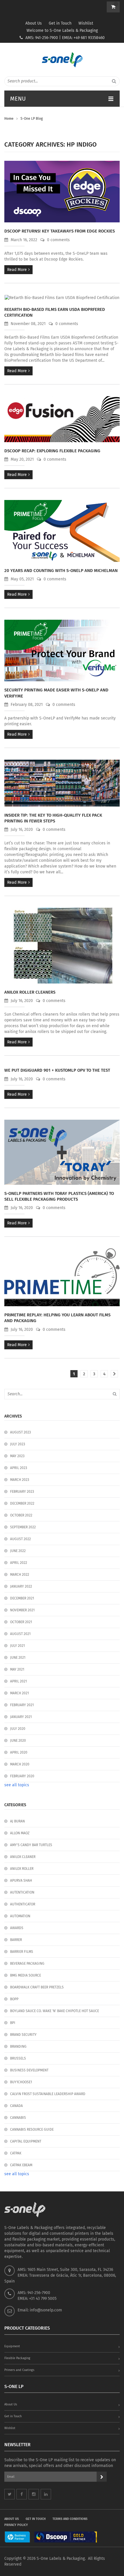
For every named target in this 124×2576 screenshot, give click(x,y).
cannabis (18, 2118)
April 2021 (18, 1681)
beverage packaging (27, 1964)
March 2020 (20, 1764)
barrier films (22, 1952)
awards (17, 1928)
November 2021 (22, 1610)
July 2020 (18, 1729)
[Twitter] (10, 2494)
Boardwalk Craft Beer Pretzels (37, 1987)
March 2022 (20, 1575)
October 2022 (21, 1515)
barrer (16, 1940)
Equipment (12, 2346)
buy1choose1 (21, 2082)
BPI (13, 2023)
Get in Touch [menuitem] (36, 2519)
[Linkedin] (46, 2494)
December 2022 (22, 1503)
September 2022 (23, 1527)
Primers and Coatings (19, 2370)
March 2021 (19, 1693)
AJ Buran (17, 1821)
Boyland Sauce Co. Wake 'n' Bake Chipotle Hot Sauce (55, 2011)
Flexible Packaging (17, 2358)
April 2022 (19, 1563)
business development (29, 2070)
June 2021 (18, 1658)
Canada (16, 2106)
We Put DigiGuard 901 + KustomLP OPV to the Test (57, 1070)
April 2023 (19, 1468)
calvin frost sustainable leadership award (48, 2094)
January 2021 (21, 1717)
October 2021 (21, 1622)
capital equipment (26, 2141)
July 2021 (17, 1646)
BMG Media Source (26, 1975)
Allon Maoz (20, 1833)
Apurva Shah (21, 1881)
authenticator (23, 1904)
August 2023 (20, 1432)
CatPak (16, 2153)
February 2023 (22, 1492)
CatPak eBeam (21, 2165)
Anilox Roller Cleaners (30, 992)
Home (9, 119)
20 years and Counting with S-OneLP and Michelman (61, 571)
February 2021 (22, 1705)
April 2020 (19, 1752)
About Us (34, 23)
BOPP (14, 1999)
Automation (20, 1916)
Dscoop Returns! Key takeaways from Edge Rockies (60, 231)
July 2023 (18, 1444)
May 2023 (17, 1456)
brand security (23, 2035)
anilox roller (22, 1869)
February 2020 (22, 1776)
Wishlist (86, 23)
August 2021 (20, 1634)
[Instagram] (34, 2494)
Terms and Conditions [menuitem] (70, 2519)
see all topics (17, 1785)
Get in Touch (60, 23)
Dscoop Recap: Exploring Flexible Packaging (52, 451)
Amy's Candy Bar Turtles (31, 1845)
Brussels (18, 2058)
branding (18, 2047)
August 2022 (20, 1539)
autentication (22, 1892)
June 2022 (18, 1551)
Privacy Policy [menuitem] (16, 2525)
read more (17, 270)
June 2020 (18, 1741)
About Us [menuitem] (12, 2519)
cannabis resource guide (32, 2130)
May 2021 (17, 1669)
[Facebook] (22, 2494)
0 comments (58, 240)
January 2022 (21, 1586)
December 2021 (22, 1598)
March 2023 (20, 1480)
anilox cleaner (23, 1857)
